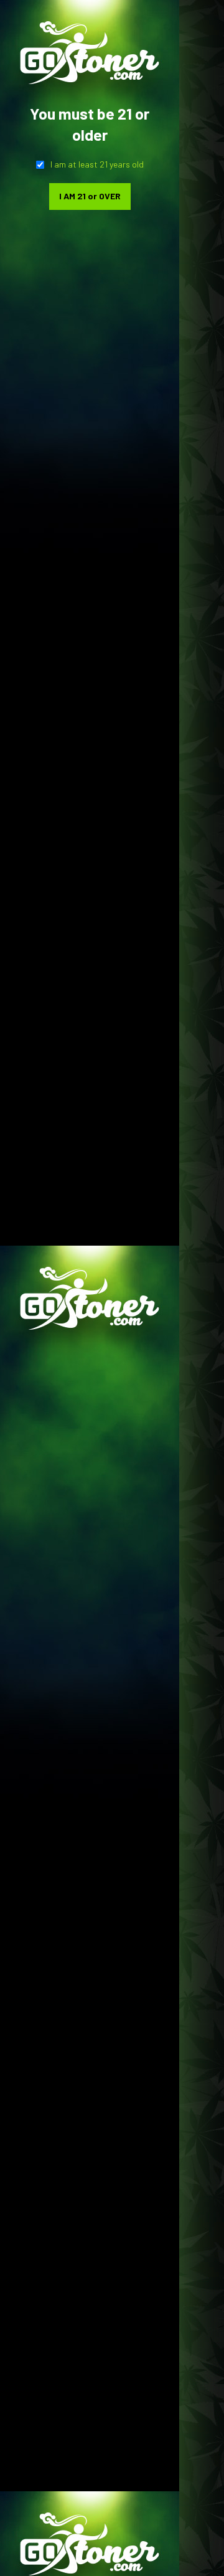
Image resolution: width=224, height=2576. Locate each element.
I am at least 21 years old (97, 164)
